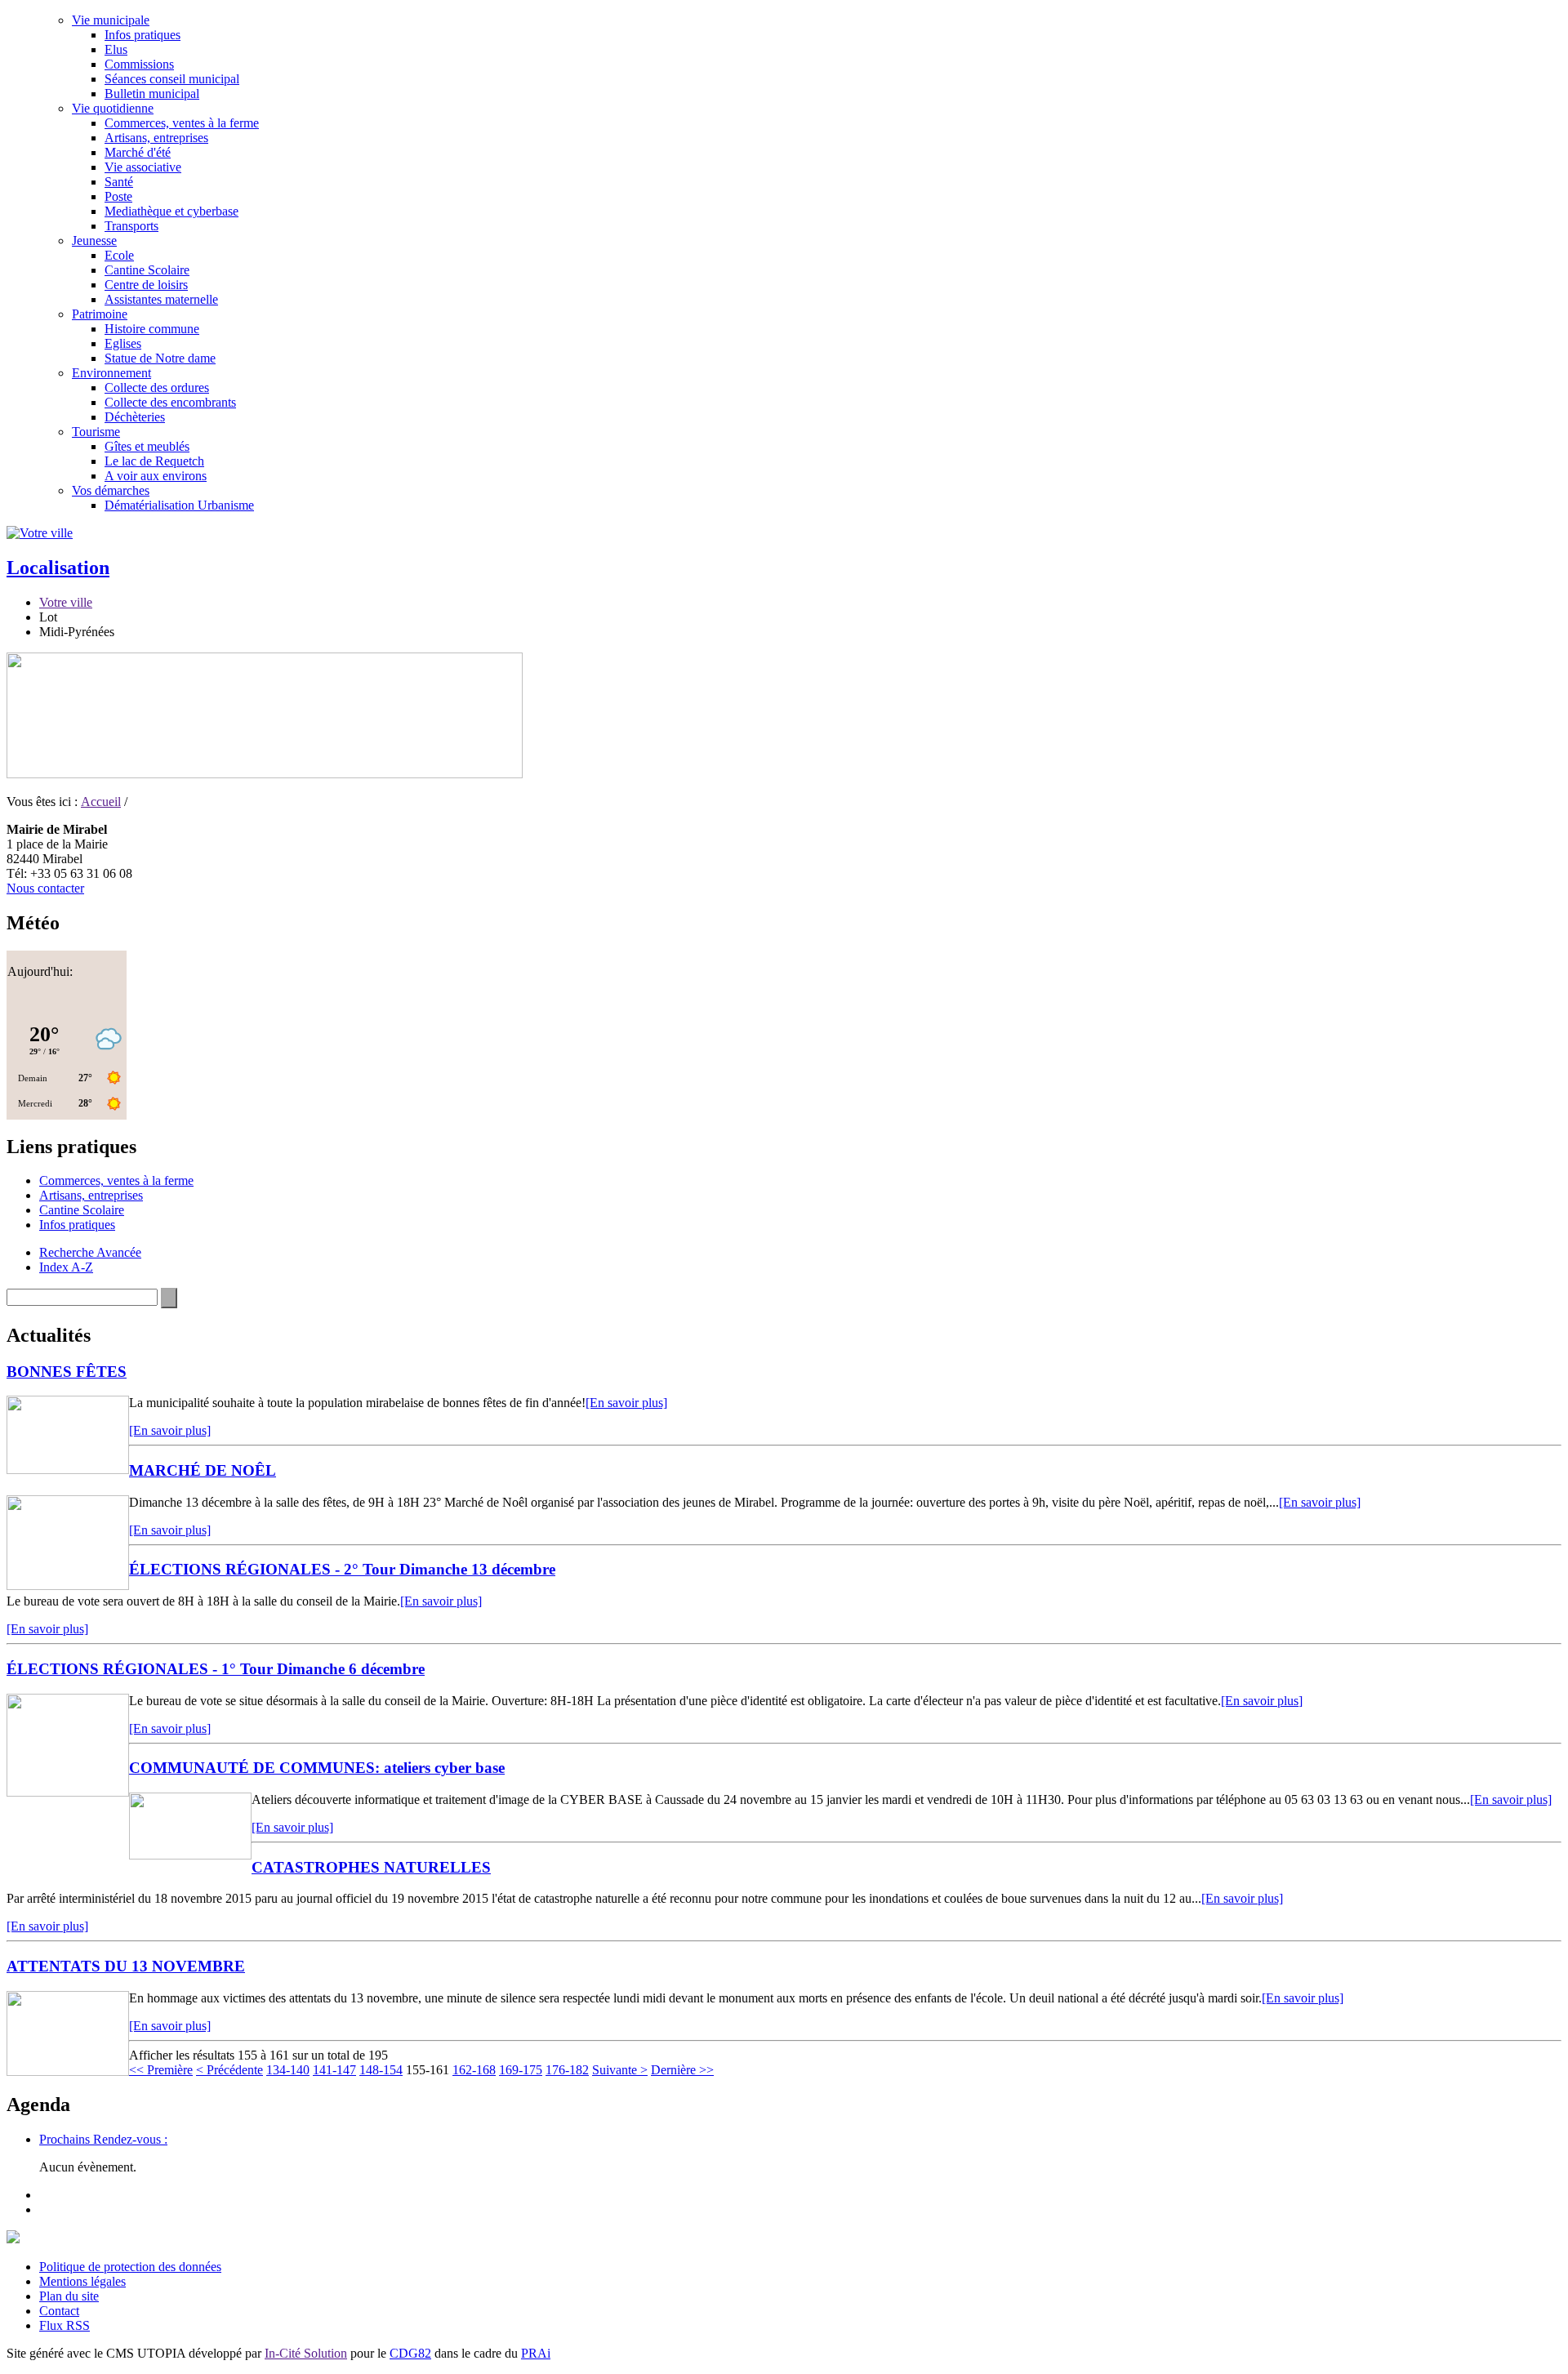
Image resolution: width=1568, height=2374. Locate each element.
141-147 (334, 2070)
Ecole (119, 255)
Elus (116, 49)
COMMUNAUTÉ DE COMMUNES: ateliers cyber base (317, 1768)
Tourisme (96, 432)
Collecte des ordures (157, 388)
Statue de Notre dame (160, 358)
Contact (59, 2311)
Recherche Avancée (90, 1252)
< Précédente (229, 2070)
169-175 (521, 2070)
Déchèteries (135, 417)
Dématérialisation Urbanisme (179, 505)
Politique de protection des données (130, 2267)
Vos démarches (111, 490)
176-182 (567, 2070)
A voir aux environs (156, 476)
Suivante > (620, 2070)
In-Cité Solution (306, 2353)
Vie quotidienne (113, 108)
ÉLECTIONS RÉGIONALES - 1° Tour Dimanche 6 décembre (216, 1669)
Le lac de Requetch (154, 461)
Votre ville (66, 602)
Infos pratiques (143, 35)
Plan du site (69, 2296)
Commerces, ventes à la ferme (182, 123)
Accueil (101, 802)
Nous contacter (45, 888)
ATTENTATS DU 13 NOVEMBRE (126, 1966)
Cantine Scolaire (147, 270)
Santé (119, 182)
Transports (131, 226)
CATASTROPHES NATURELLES (371, 1867)
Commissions (139, 64)
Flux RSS (65, 2325)
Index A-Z (66, 1267)
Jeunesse (94, 241)
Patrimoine (100, 314)
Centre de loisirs (146, 285)
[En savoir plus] (626, 1403)
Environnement (111, 373)
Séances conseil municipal (172, 79)
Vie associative (143, 167)
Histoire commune (152, 329)
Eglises (123, 343)
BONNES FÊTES (67, 1372)
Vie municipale (111, 20)
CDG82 (410, 2353)
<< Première (161, 2070)
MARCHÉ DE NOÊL (203, 1470)
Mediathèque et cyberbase (171, 211)
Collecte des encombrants (170, 402)
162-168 (474, 2070)
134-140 (288, 2070)
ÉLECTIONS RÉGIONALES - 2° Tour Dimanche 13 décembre (342, 1569)
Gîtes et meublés (147, 446)
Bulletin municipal (152, 94)
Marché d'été (138, 152)
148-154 (381, 2070)
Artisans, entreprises (156, 138)
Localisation (58, 568)
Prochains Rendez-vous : (103, 2139)
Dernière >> (682, 2070)
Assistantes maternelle (161, 299)
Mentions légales (82, 2281)
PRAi (536, 2353)
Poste (118, 196)
